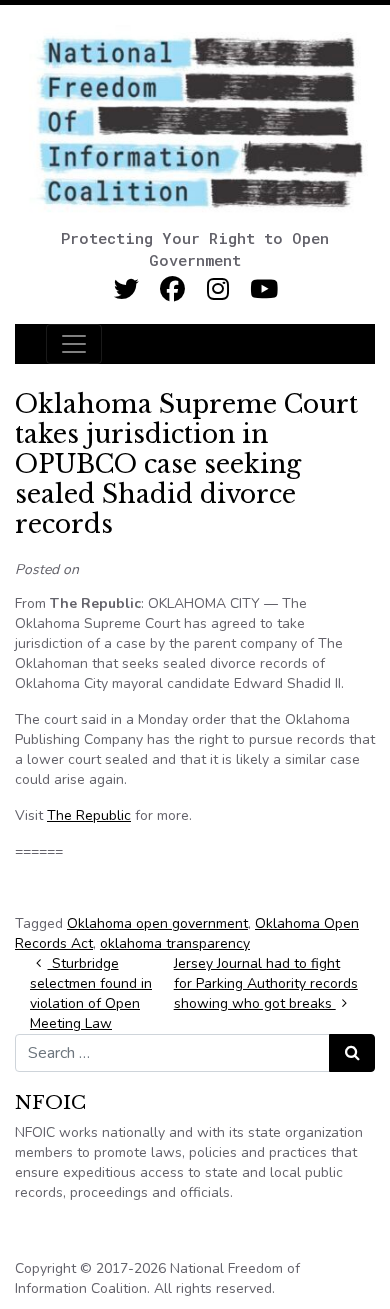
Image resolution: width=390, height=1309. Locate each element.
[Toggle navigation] (74, 344)
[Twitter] (126, 289)
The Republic (89, 815)
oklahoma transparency (175, 943)
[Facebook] (172, 289)
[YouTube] (264, 289)
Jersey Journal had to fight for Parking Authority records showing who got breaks (266, 983)
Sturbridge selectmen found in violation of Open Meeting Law (91, 993)
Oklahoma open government (157, 923)
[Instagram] (218, 289)
